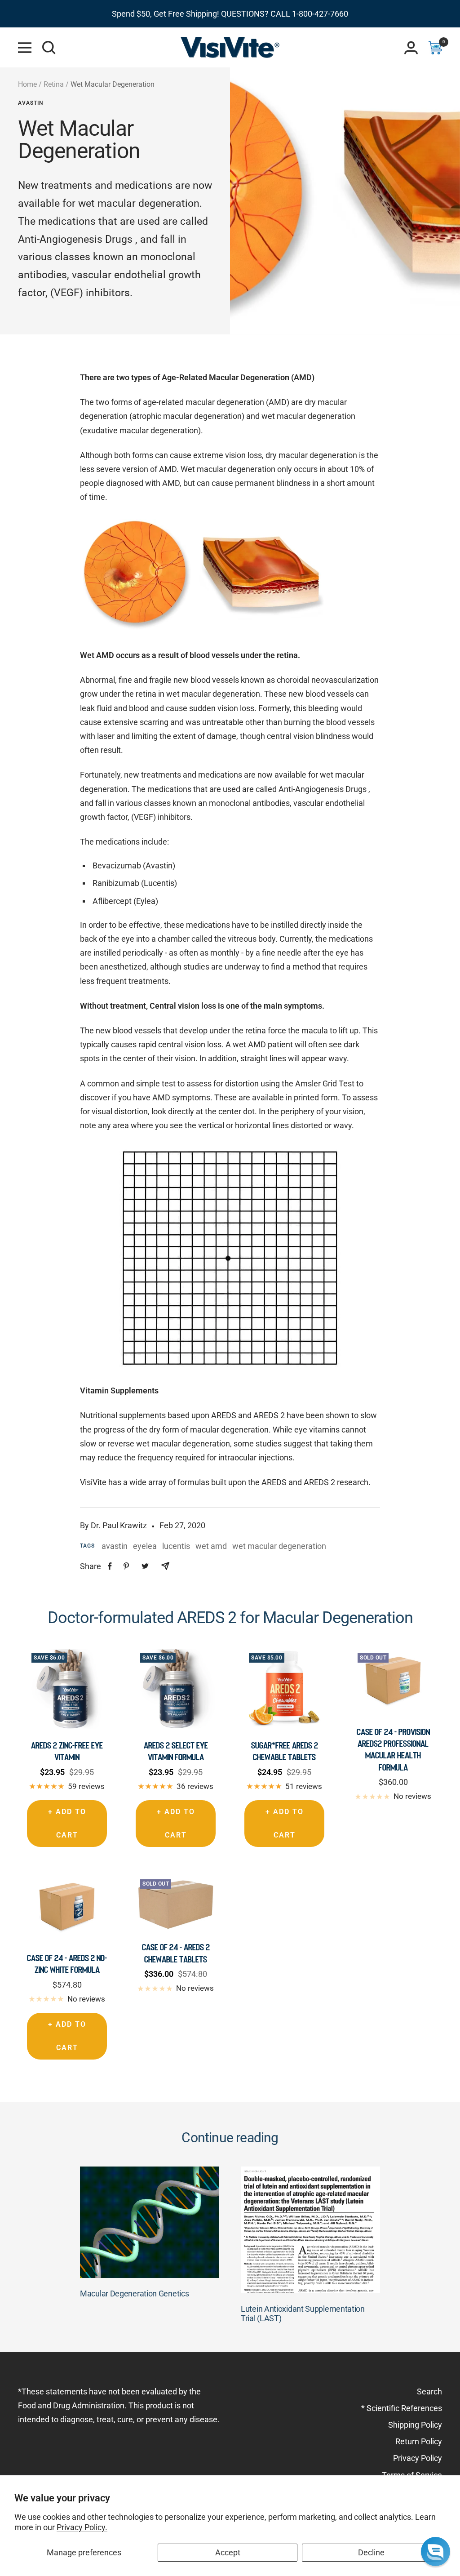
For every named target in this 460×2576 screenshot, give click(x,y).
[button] (436, 2552)
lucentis (176, 1546)
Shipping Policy (415, 2425)
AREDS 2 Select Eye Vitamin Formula (176, 1751)
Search (429, 2391)
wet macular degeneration (279, 1546)
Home (27, 84)
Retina (54, 84)
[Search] (49, 48)
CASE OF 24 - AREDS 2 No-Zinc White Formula (67, 1964)
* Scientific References (402, 2408)
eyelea (145, 1546)
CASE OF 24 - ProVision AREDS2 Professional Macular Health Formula (393, 1750)
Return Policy (419, 2441)
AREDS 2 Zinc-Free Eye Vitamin (67, 1751)
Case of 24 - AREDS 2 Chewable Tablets (176, 1953)
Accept (228, 2552)
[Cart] (435, 48)
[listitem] (110, 1566)
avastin (31, 103)
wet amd (211, 1546)
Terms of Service (412, 2475)
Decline (371, 2552)
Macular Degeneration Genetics (134, 2293)
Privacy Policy (418, 2458)
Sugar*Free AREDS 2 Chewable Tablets (285, 1751)
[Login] (411, 48)
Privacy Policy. (82, 2527)
